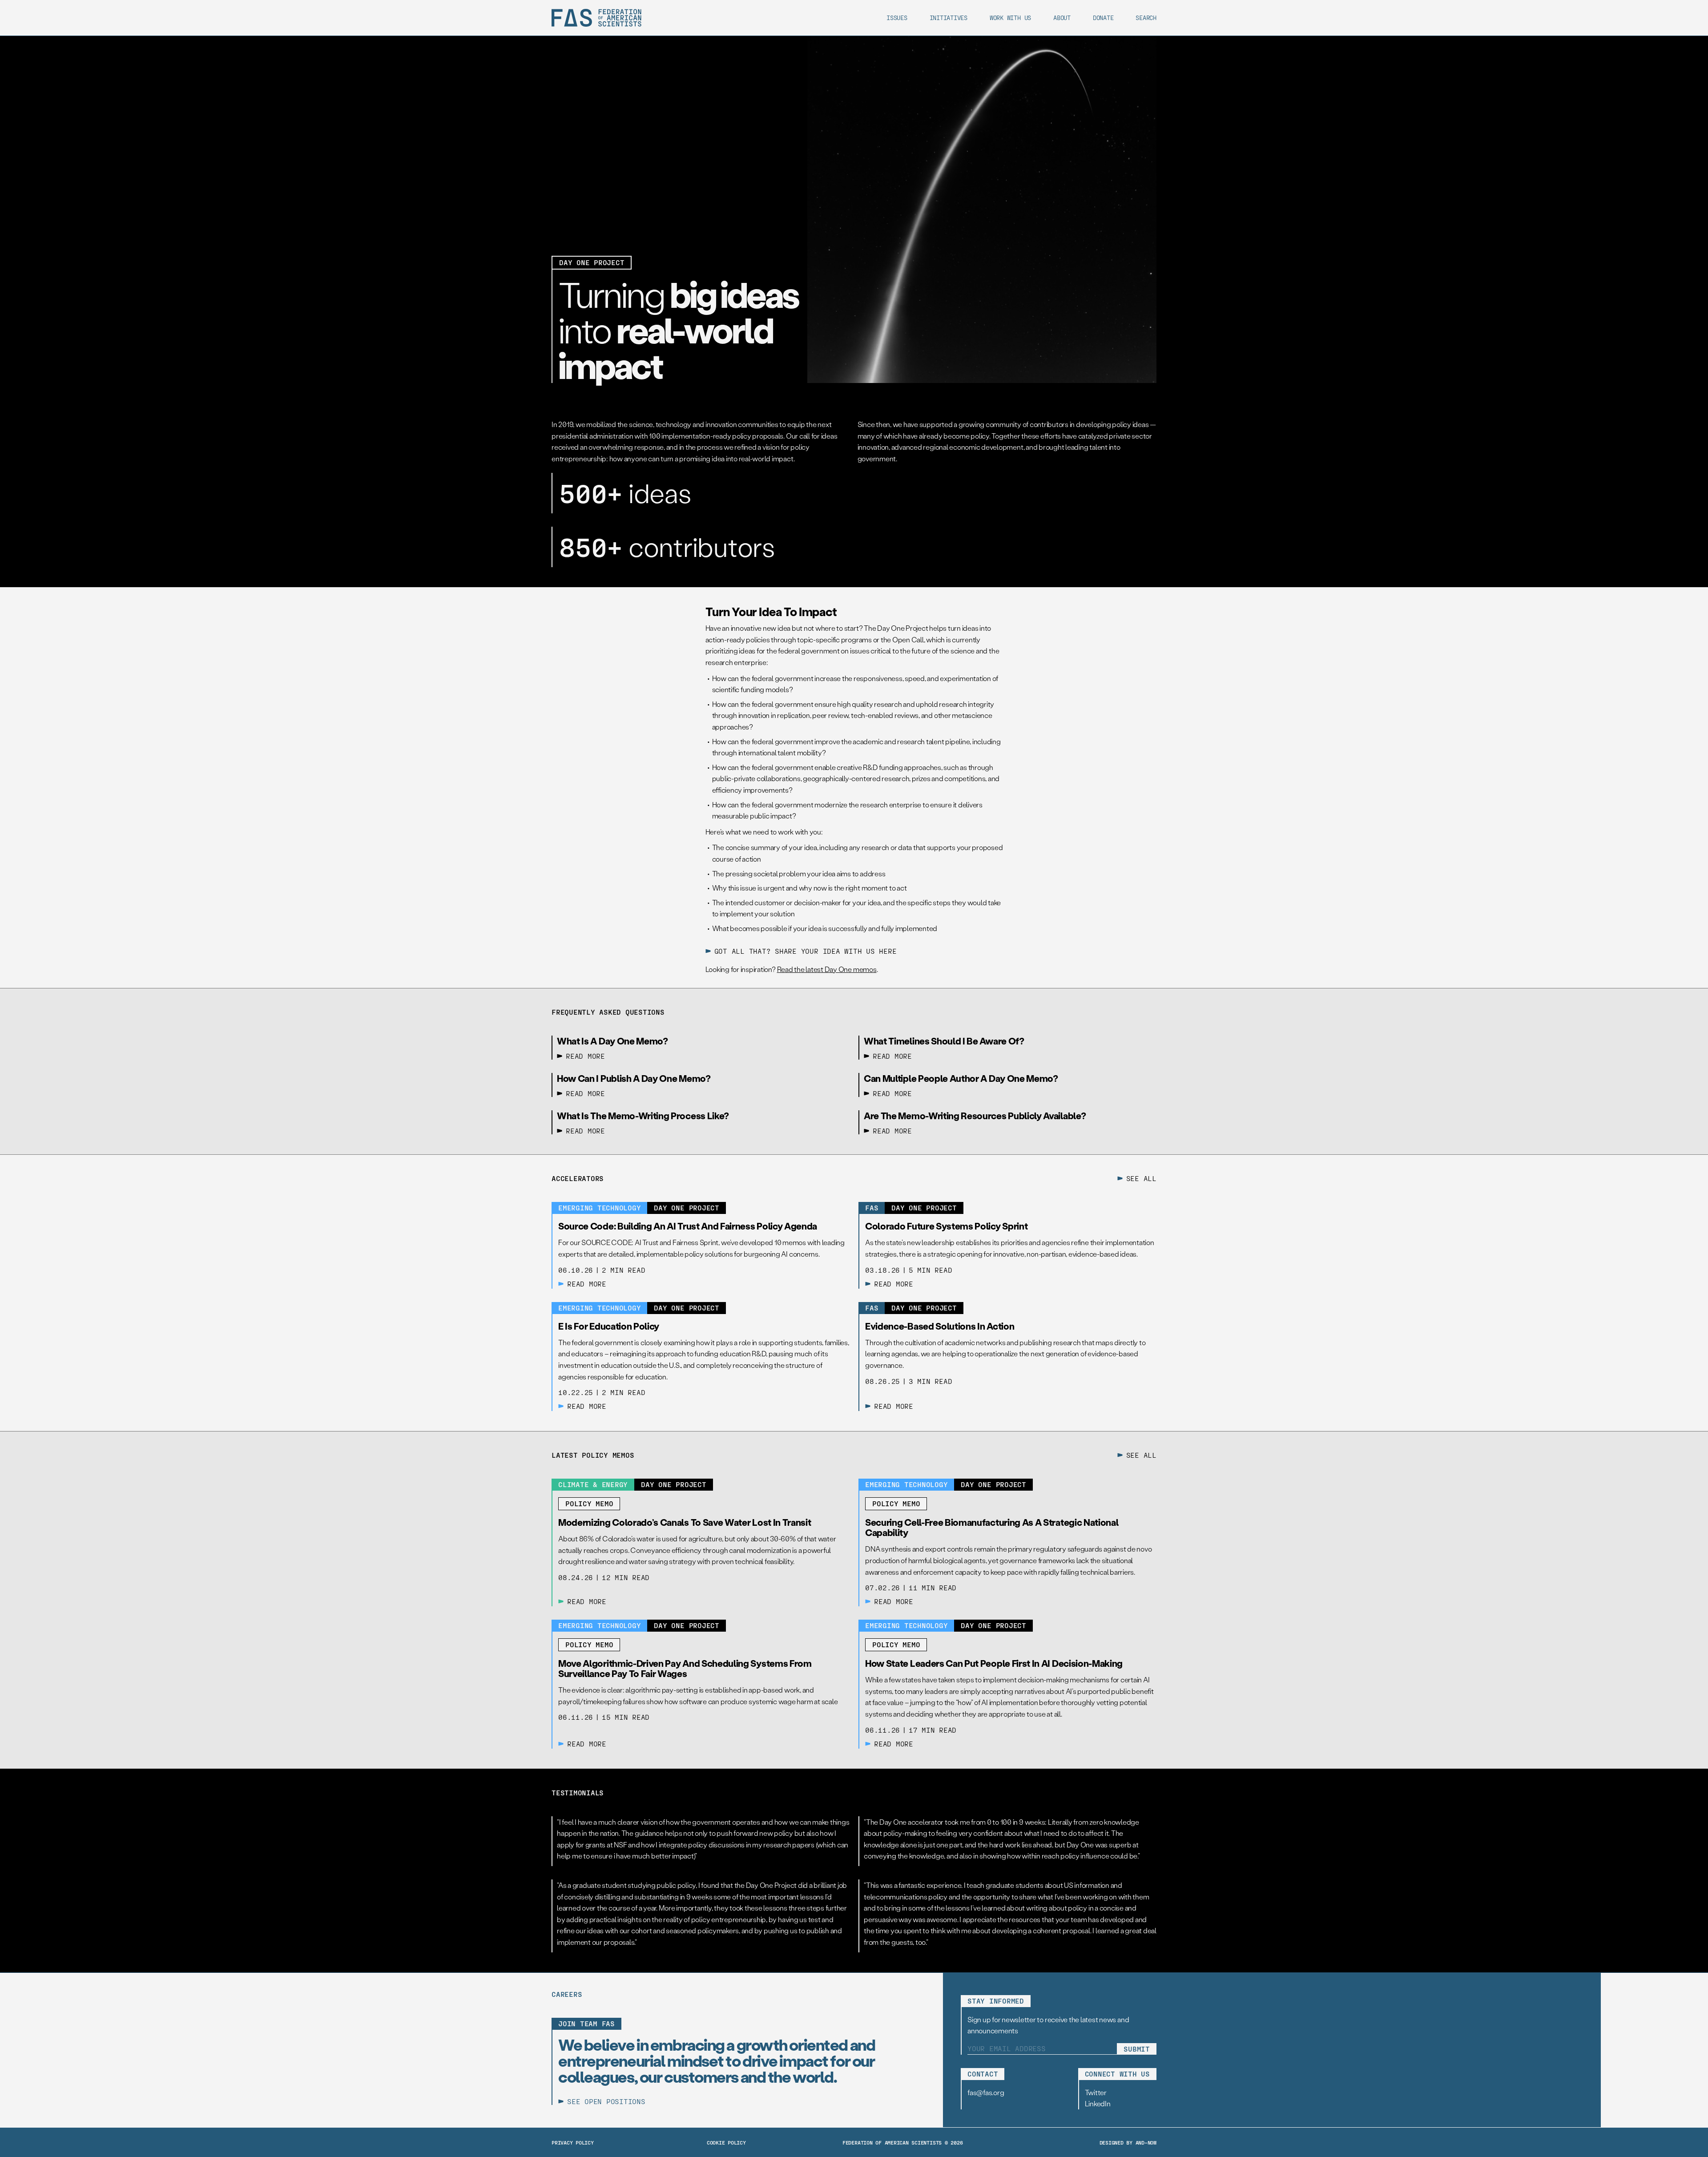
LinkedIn (1098, 2103)
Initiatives (949, 18)
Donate (1103, 18)
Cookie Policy (726, 2142)
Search (1146, 18)
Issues (897, 18)
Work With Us (1010, 18)
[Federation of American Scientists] (596, 18)
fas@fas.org (986, 2092)
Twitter (1096, 2092)
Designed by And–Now (1128, 2142)
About (1062, 18)
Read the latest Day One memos (827, 969)
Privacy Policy (573, 2142)
